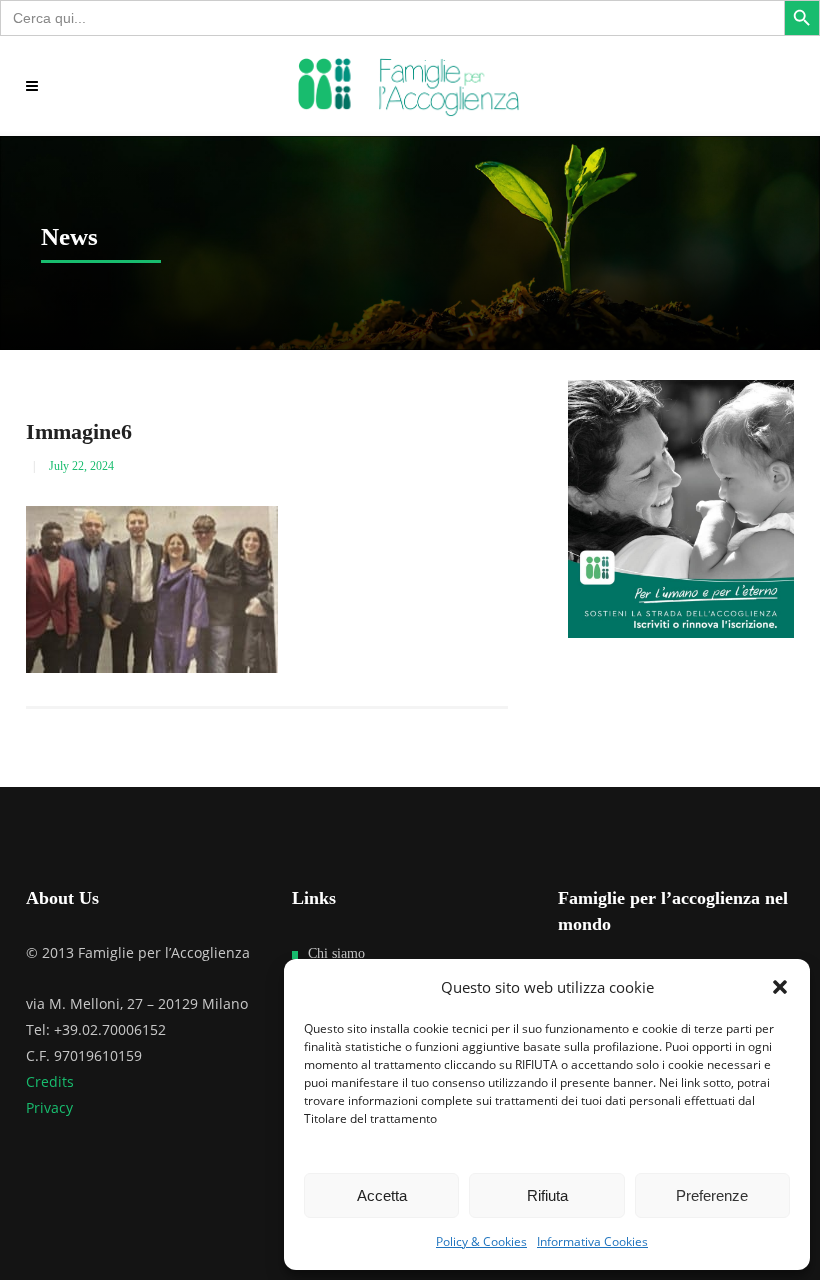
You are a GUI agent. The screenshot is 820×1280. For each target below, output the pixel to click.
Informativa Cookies (592, 1241)
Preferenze (712, 1195)
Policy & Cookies (481, 1241)
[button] (780, 987)
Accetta (382, 1195)
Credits (50, 1081)
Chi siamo (336, 953)
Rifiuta (547, 1195)
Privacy (49, 1107)
